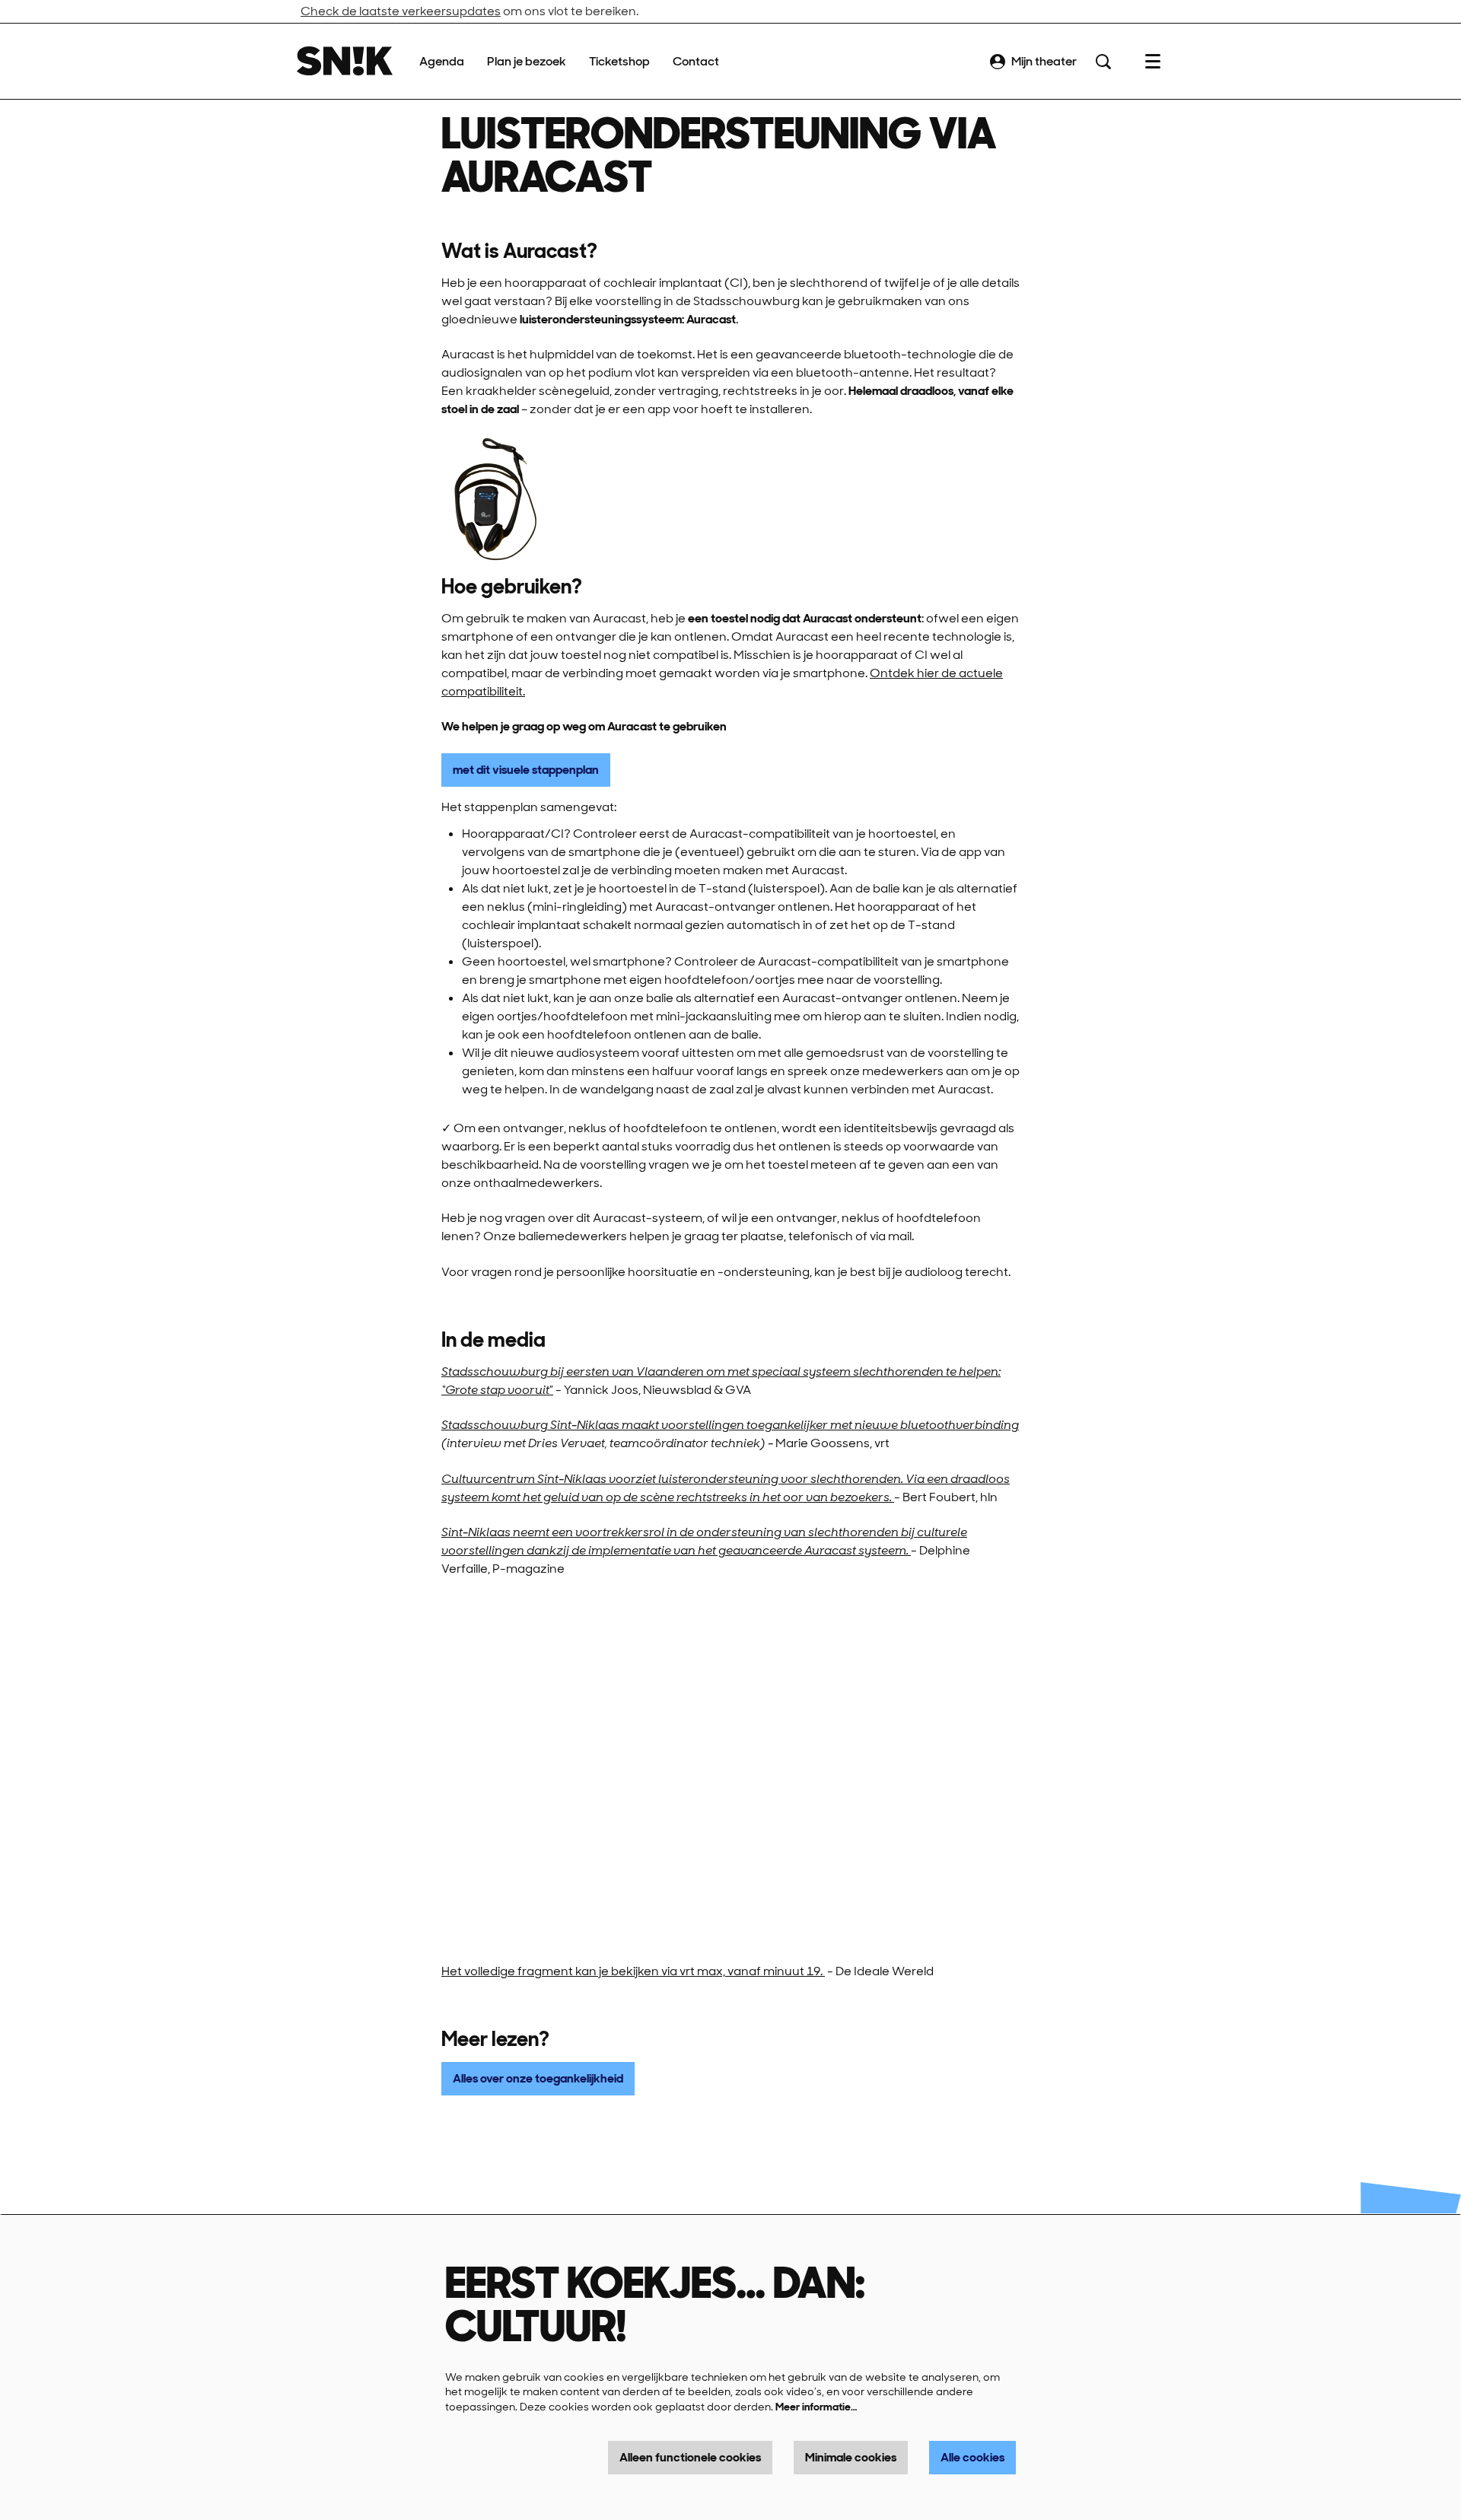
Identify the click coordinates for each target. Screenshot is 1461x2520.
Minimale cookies (851, 2457)
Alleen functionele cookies (690, 2457)
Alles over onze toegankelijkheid (538, 2078)
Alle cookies (972, 2457)
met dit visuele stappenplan (526, 770)
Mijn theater (1044, 61)
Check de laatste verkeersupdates (401, 11)
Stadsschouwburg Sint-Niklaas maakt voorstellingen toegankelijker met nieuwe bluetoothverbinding (730, 1425)
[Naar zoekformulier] (1103, 62)
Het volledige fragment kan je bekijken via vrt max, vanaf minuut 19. (633, 1971)
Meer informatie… (816, 2407)
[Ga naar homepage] (345, 61)
